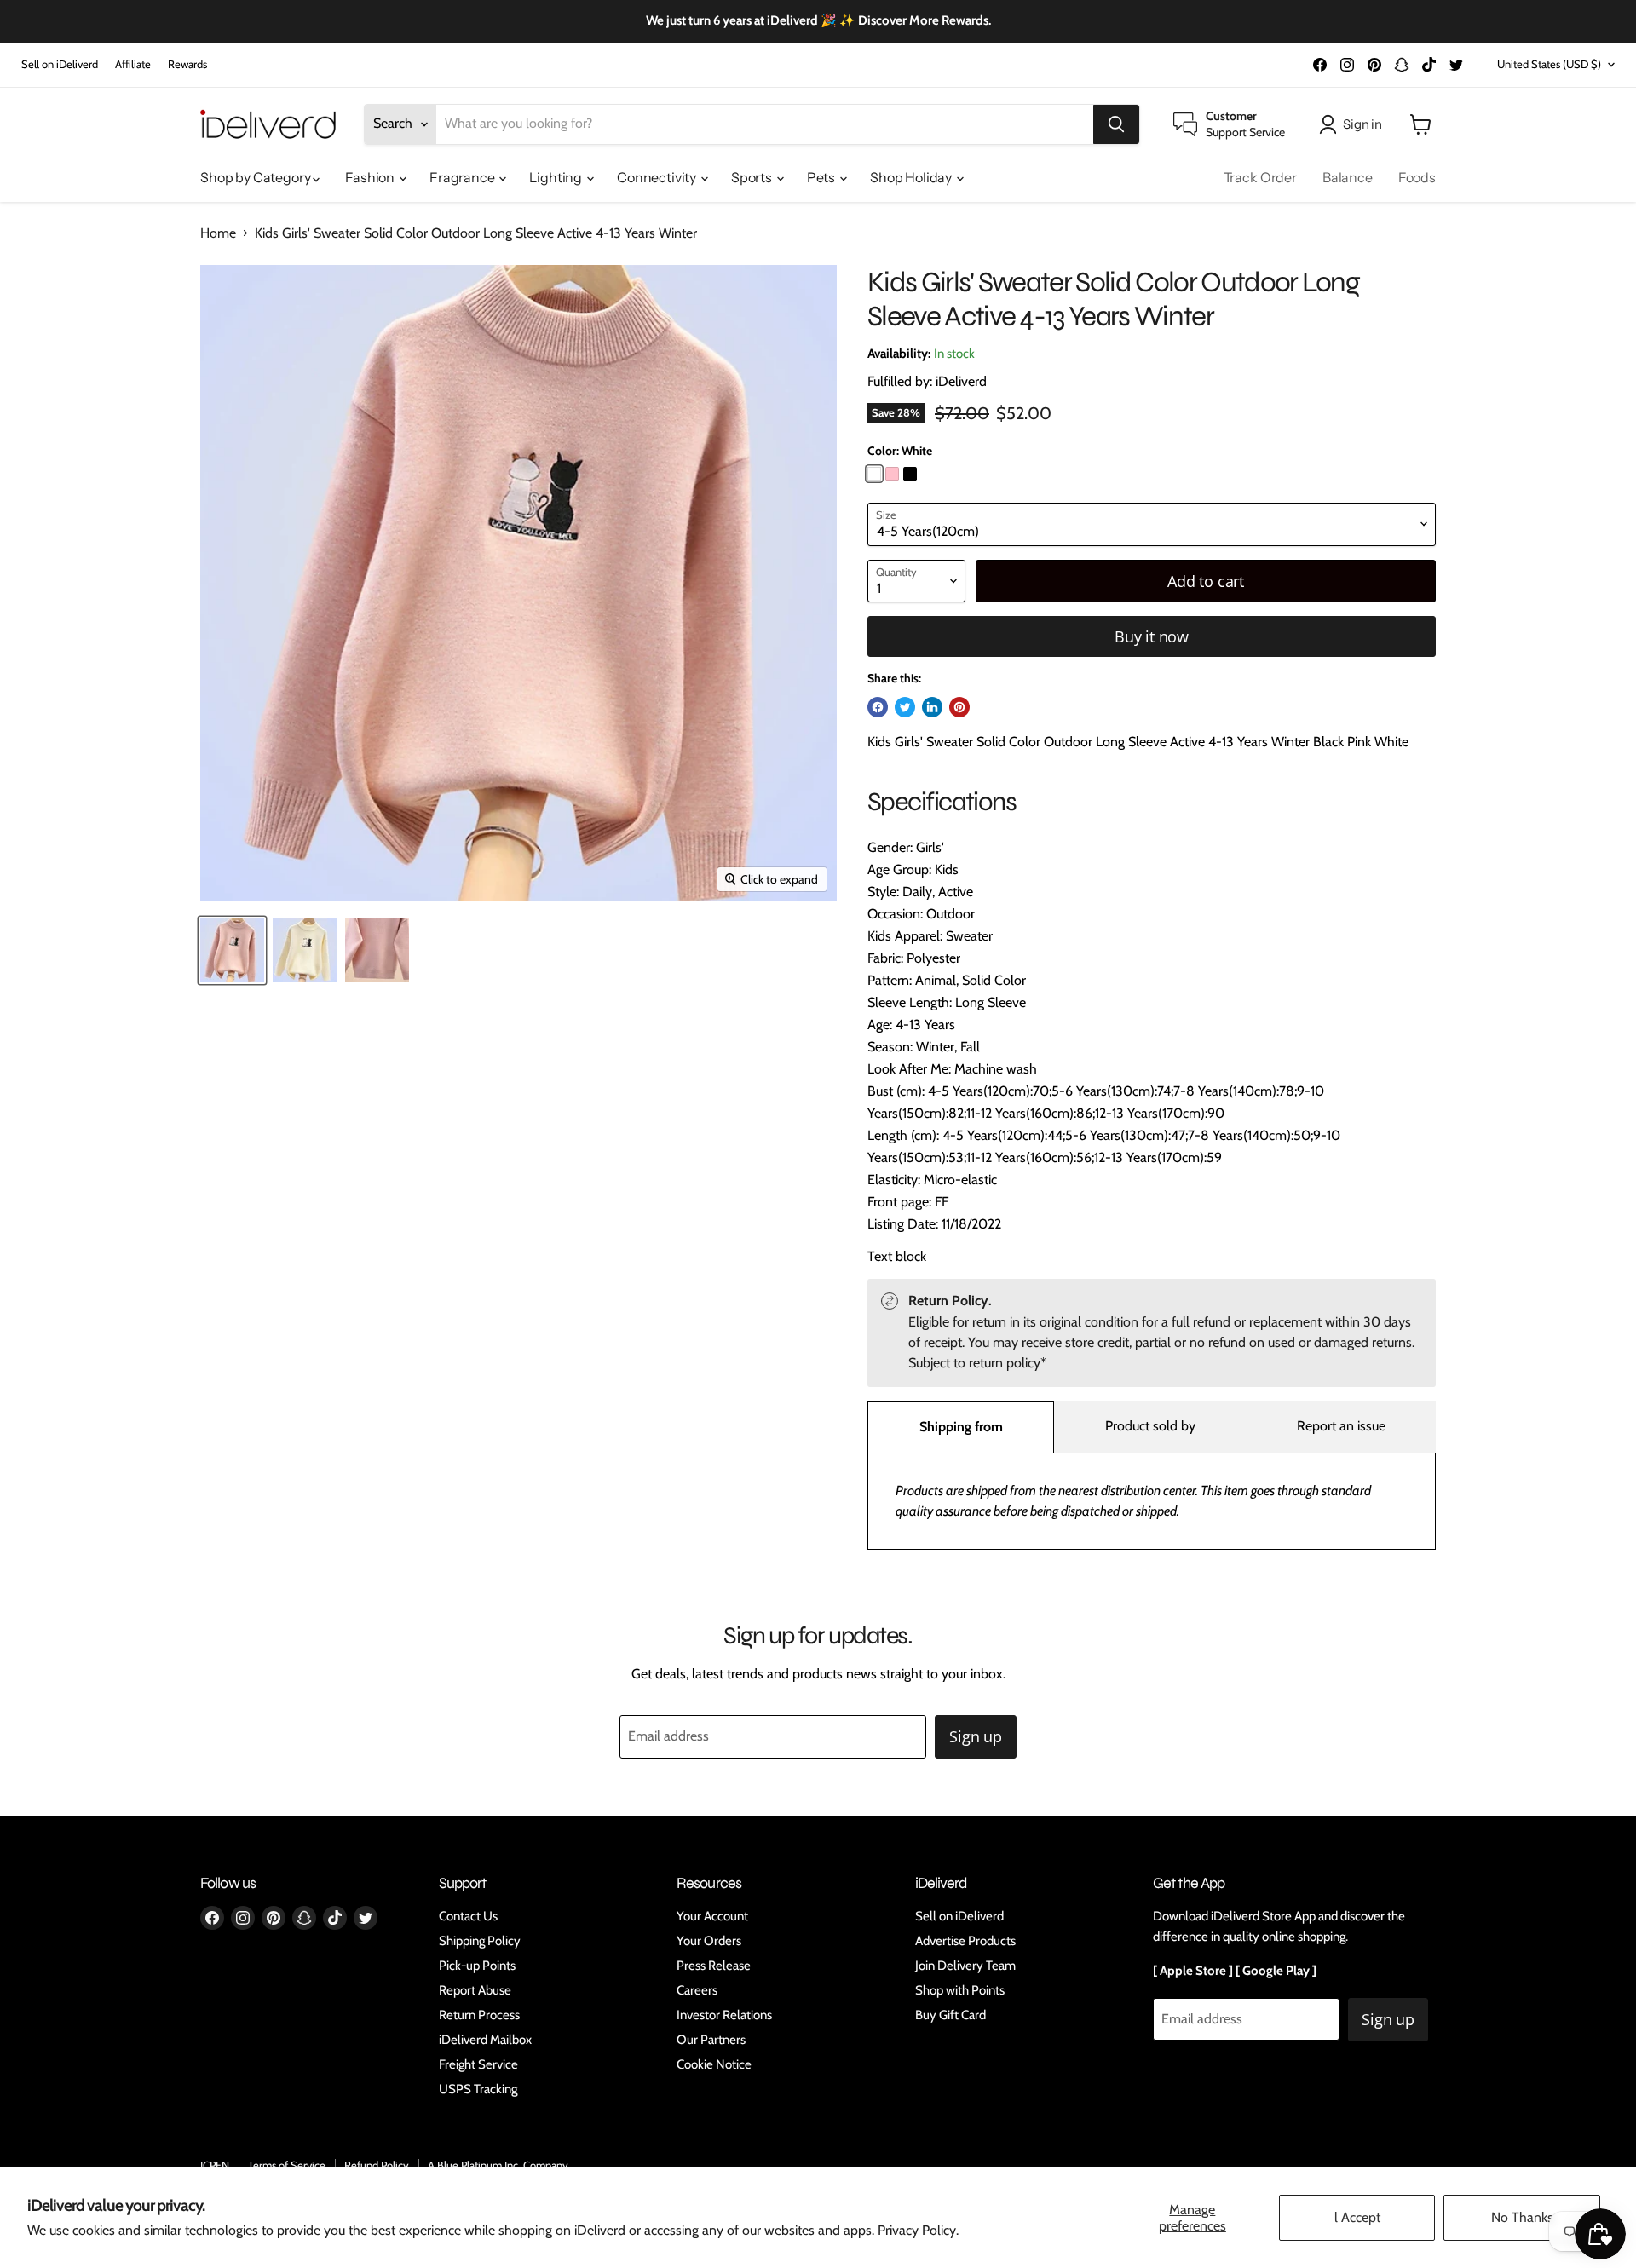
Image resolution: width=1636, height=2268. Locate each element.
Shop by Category (256, 177)
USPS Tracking (478, 2089)
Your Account (712, 1916)
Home (218, 233)
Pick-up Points (477, 1966)
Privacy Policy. (918, 2230)
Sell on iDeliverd (60, 64)
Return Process (479, 2015)
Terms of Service (287, 2165)
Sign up (976, 1736)
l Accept (1357, 2217)
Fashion (371, 177)
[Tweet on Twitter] (905, 707)
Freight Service (478, 2064)
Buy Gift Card (950, 2015)
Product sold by (1150, 1426)
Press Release (714, 1966)
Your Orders (709, 1941)
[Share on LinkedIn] (932, 707)
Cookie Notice (714, 2064)
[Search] (1116, 124)
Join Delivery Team (965, 1966)
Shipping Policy (480, 1941)
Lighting (557, 177)
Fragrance (463, 177)
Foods (1417, 177)
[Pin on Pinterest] (959, 707)
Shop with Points (960, 1990)
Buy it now (1152, 636)
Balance (1348, 177)
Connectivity (658, 177)
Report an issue (1341, 1426)
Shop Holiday (912, 177)
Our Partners (711, 2040)
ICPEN (215, 2165)
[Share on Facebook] (878, 707)
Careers (697, 1990)
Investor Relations (724, 2015)
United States (1549, 64)
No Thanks (1522, 2217)
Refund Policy (377, 2165)
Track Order (1260, 177)
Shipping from (961, 1427)
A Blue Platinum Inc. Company (498, 2165)
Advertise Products (965, 1941)
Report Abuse (475, 1990)
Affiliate (133, 64)
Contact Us (468, 1916)
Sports (753, 177)
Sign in (1362, 124)
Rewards (187, 64)
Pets (822, 177)
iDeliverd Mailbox (485, 2040)
